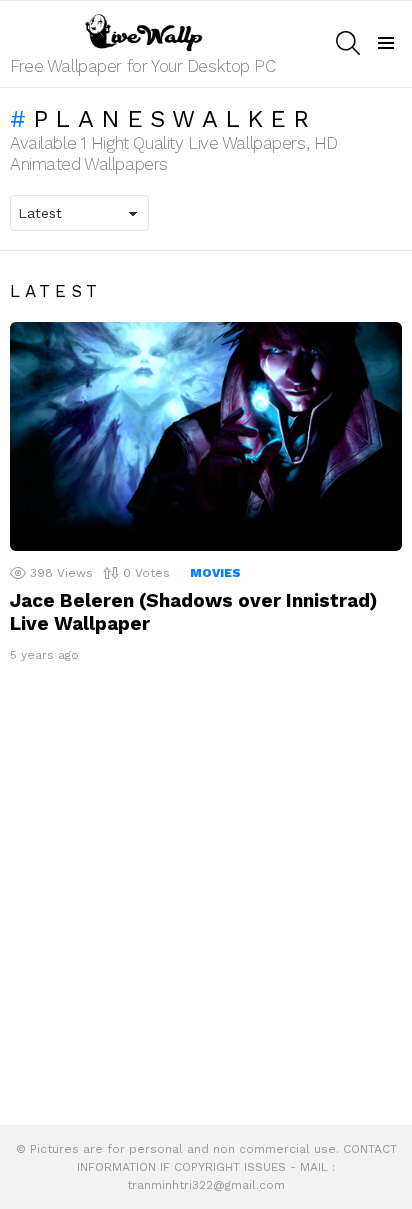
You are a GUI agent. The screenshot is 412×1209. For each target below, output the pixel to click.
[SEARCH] (348, 43)
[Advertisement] (206, 899)
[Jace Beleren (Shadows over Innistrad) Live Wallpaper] (206, 436)
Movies (215, 573)
